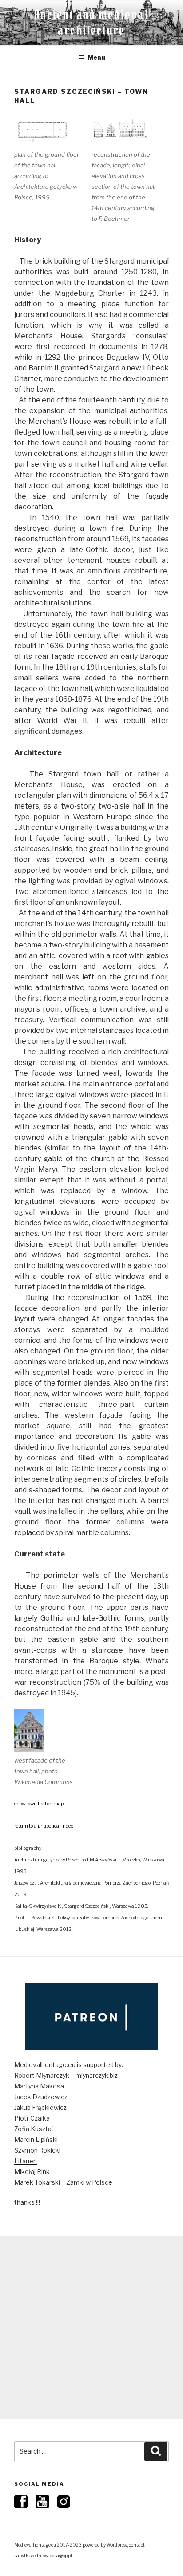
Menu (96, 57)
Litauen (26, 2161)
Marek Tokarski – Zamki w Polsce (63, 2182)
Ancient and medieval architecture (91, 22)
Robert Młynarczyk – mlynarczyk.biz (66, 2075)
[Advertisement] (91, 2328)
